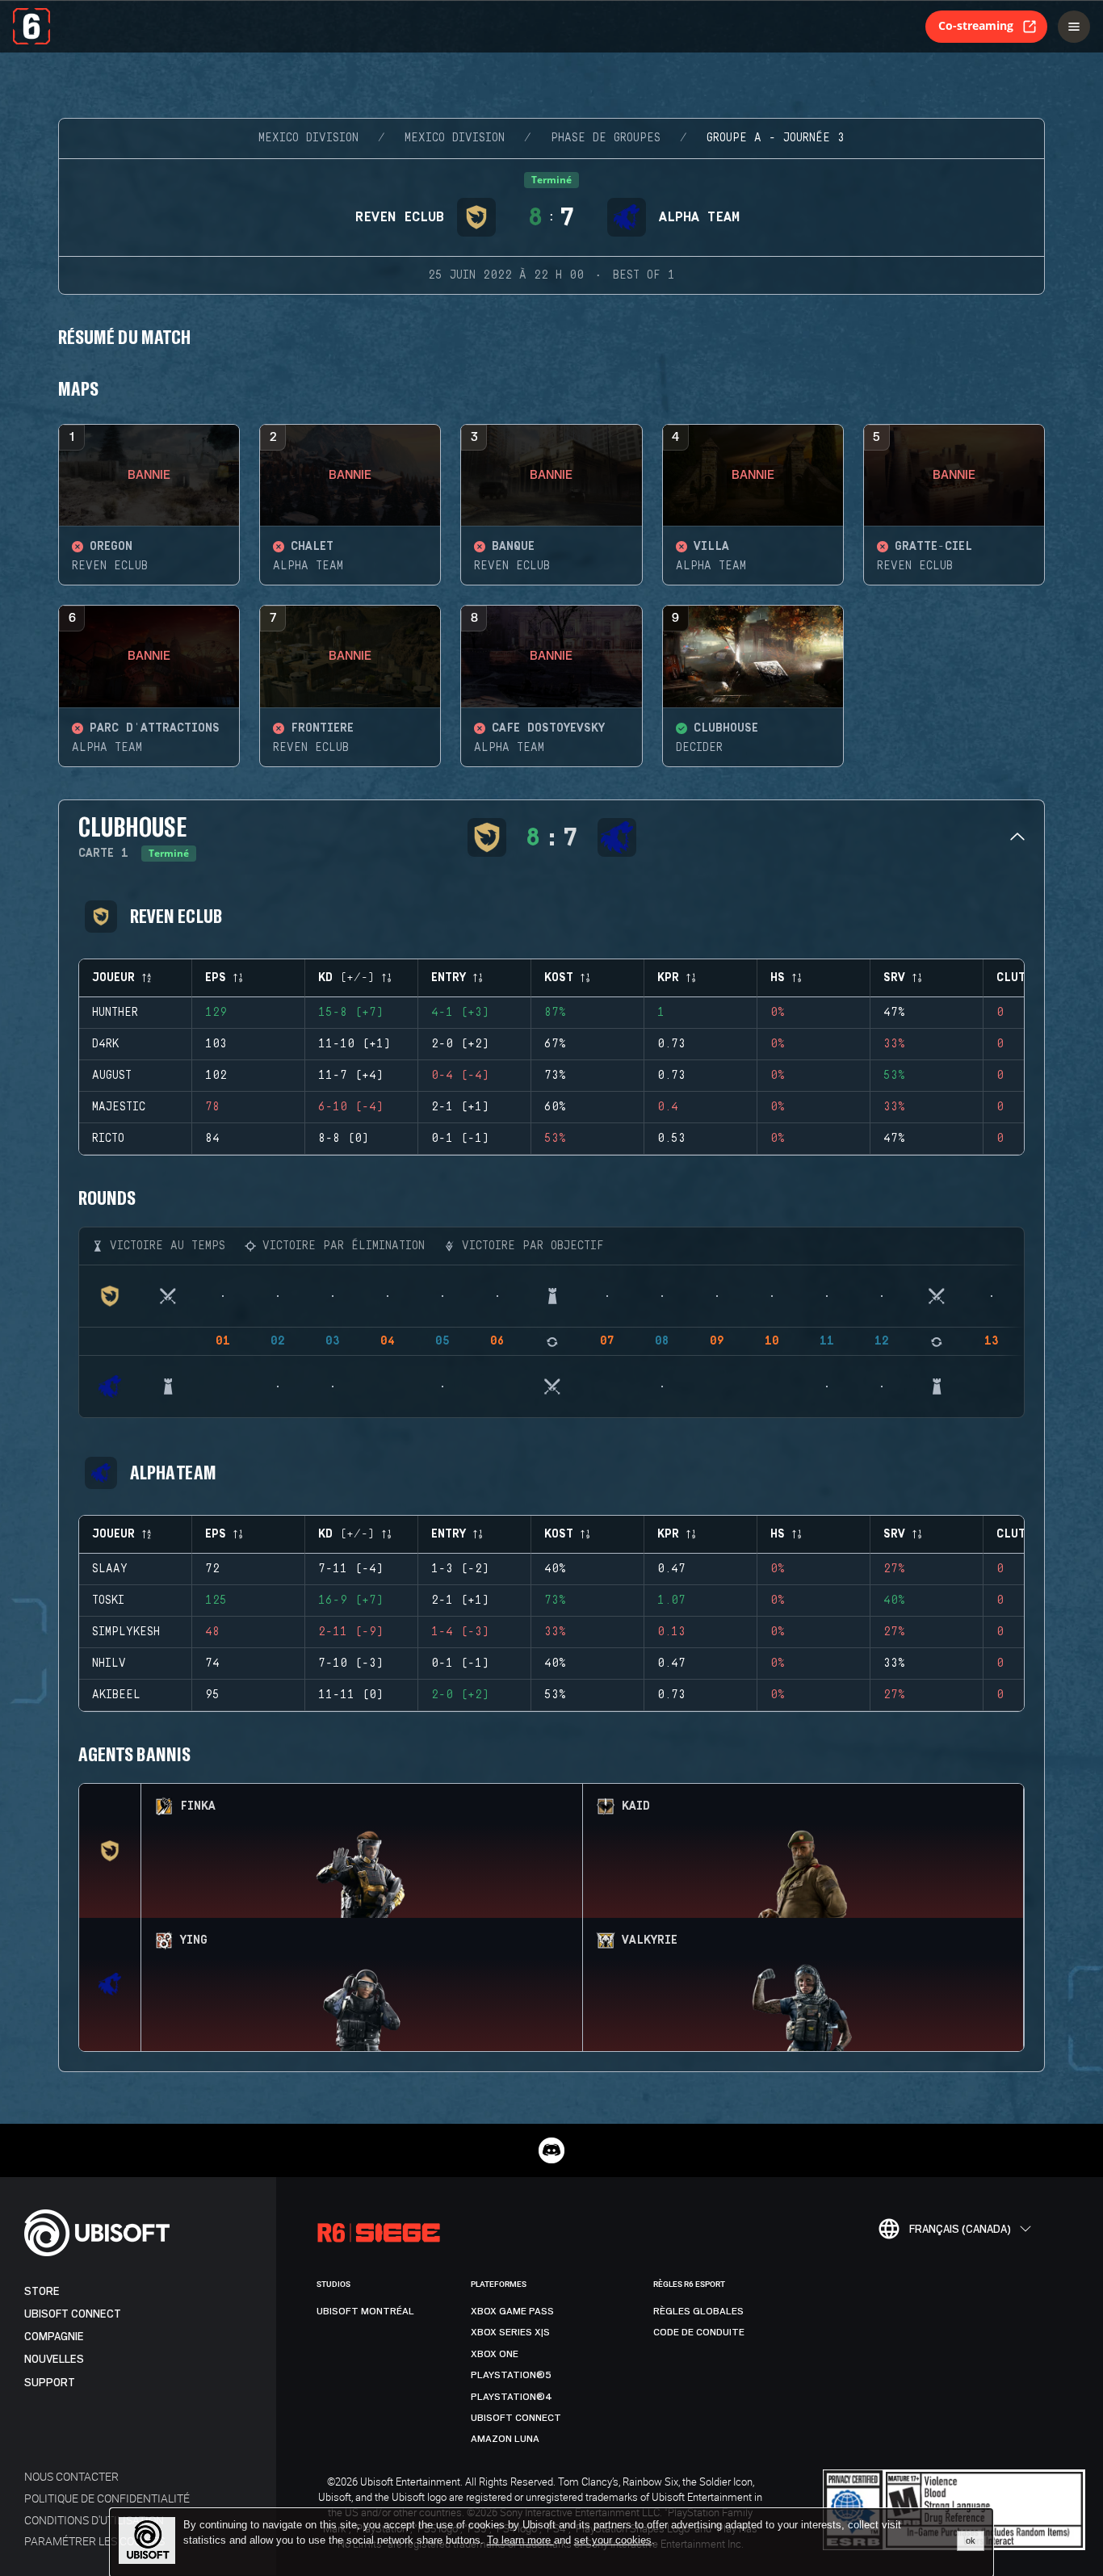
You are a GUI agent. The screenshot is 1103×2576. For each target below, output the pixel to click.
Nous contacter (71, 2476)
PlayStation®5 (511, 2375)
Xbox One (495, 2354)
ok (971, 2540)
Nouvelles (54, 2359)
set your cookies (613, 2540)
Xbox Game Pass (512, 2311)
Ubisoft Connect (73, 2314)
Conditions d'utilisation (94, 2520)
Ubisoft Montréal (365, 2311)
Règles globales (698, 2311)
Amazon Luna (505, 2439)
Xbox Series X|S (510, 2332)
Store (42, 2291)
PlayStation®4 (512, 2397)
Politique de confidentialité (107, 2498)
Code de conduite (699, 2332)
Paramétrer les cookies (94, 2541)
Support (50, 2383)
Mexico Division (308, 138)
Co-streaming (976, 25)
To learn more (520, 2540)
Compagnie (54, 2337)
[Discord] (551, 2150)
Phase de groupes (606, 138)
